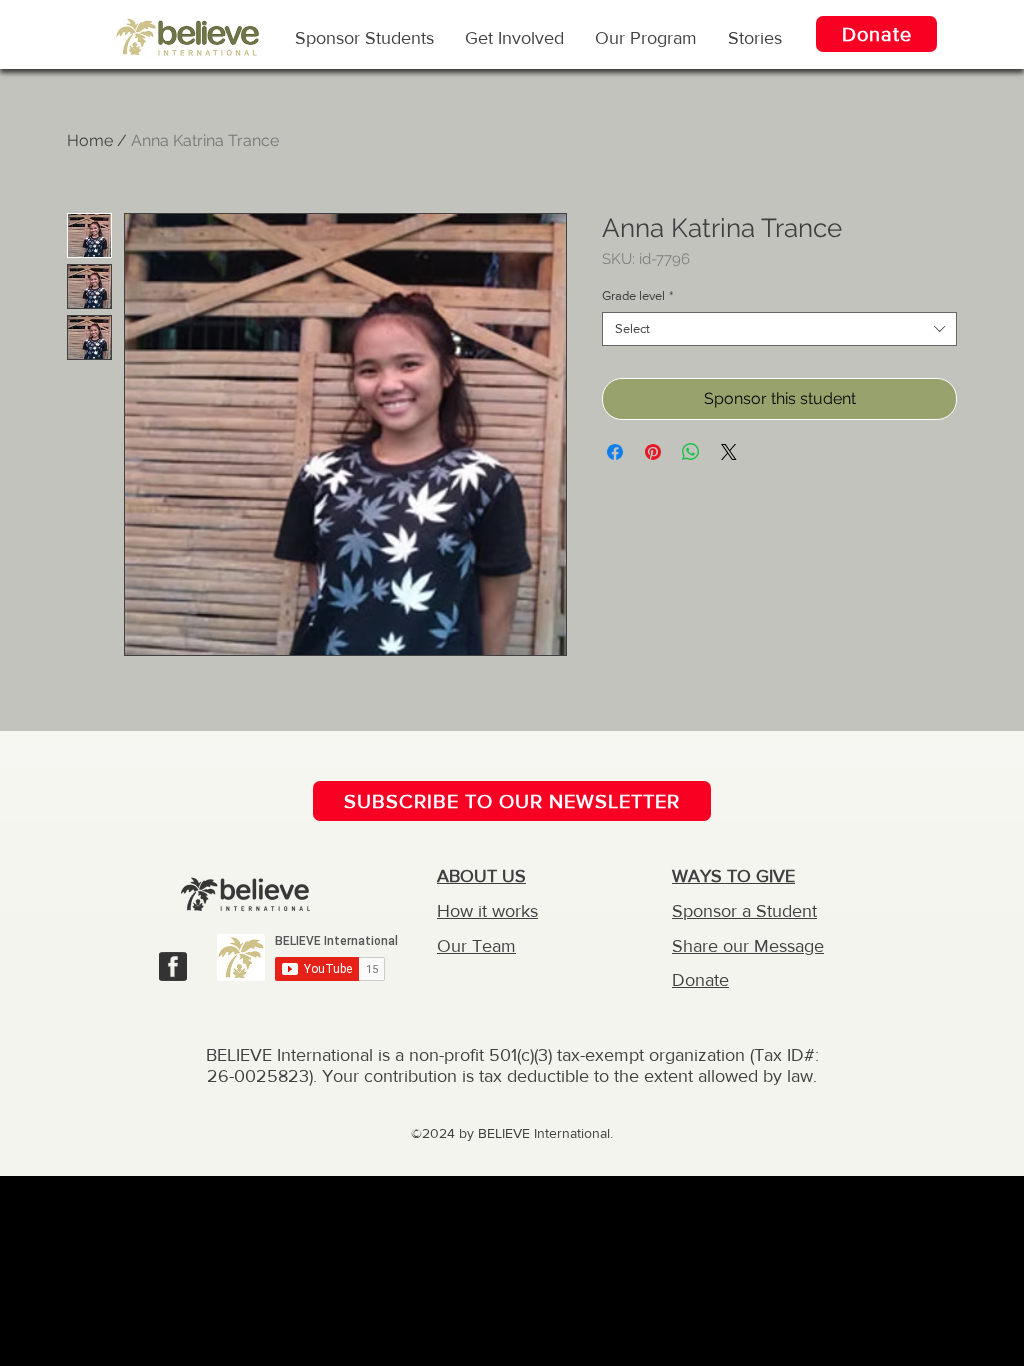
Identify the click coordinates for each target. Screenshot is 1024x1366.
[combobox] (779, 329)
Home (90, 140)
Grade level (637, 295)
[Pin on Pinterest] (653, 452)
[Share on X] (729, 452)
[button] (646, 37)
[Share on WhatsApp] (691, 452)
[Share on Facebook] (615, 452)
